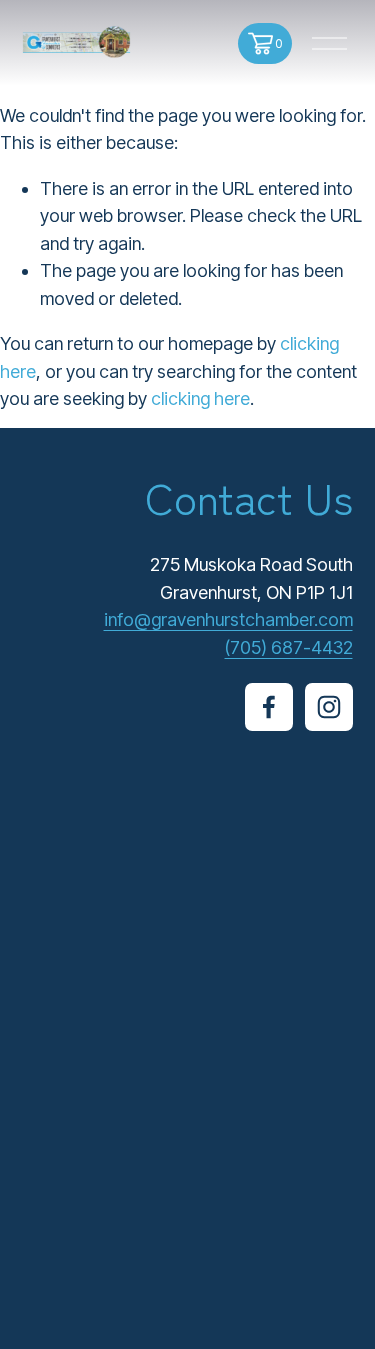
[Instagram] (329, 707)
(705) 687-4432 (289, 647)
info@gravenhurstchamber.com (228, 619)
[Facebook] (269, 707)
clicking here (200, 398)
